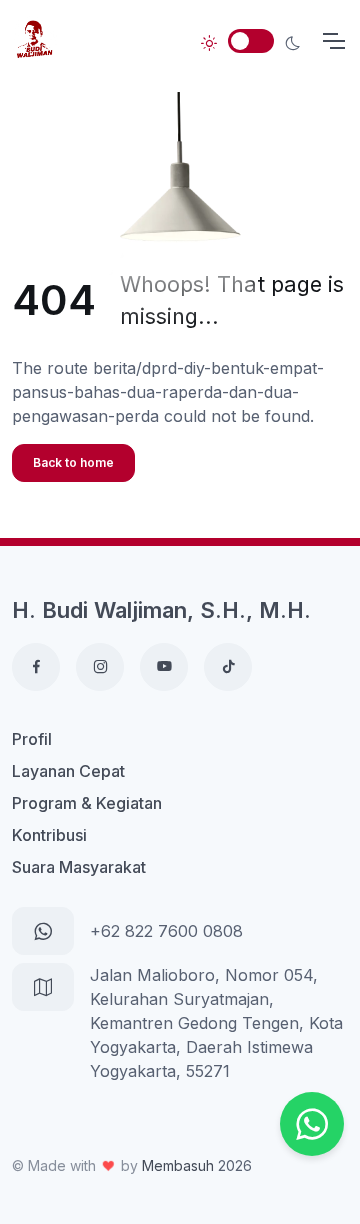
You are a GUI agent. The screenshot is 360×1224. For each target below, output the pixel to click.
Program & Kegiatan (87, 803)
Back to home (73, 462)
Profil (32, 739)
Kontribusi (49, 835)
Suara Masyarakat (79, 867)
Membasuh (178, 1165)
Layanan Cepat (68, 771)
